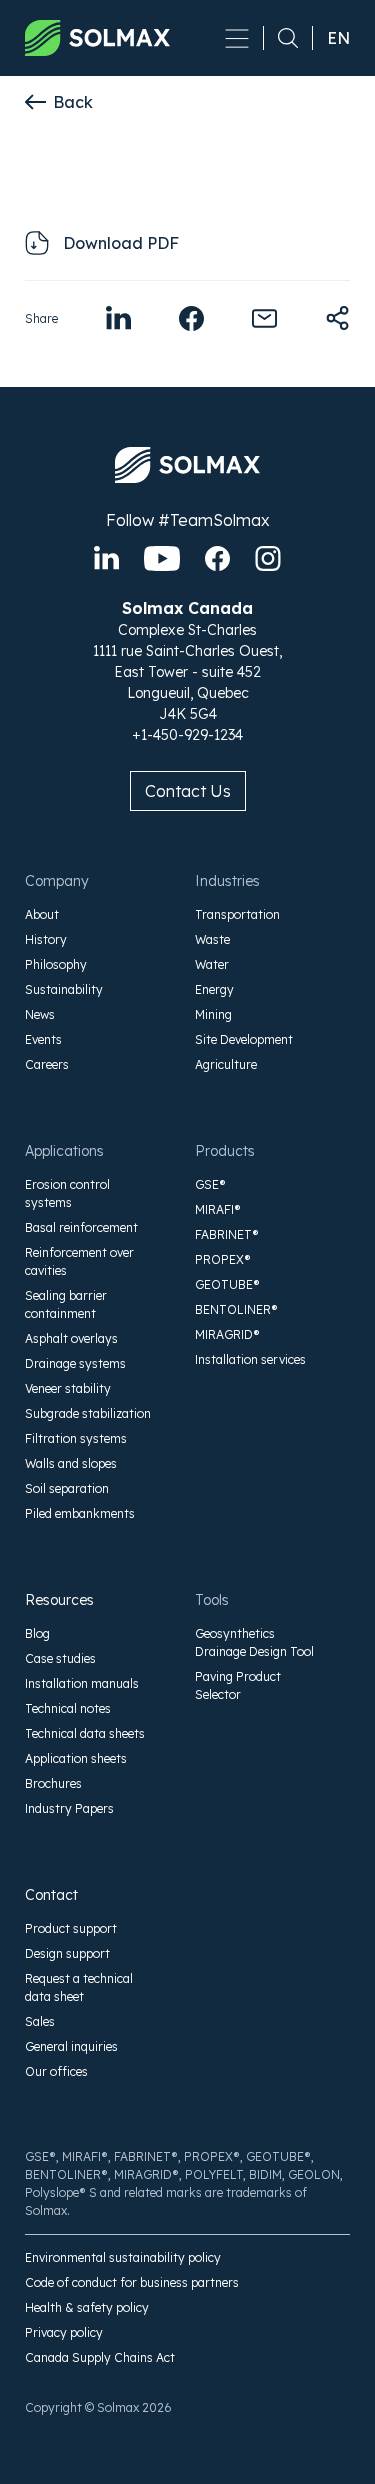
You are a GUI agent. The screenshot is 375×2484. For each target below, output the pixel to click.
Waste (212, 939)
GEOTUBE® (227, 1284)
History (46, 939)
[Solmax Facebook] (217, 558)
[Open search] (281, 38)
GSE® (210, 1184)
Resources (59, 1600)
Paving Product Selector (238, 1685)
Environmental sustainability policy (123, 2257)
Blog (37, 1633)
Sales (40, 2021)
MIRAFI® (218, 1209)
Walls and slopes (71, 1463)
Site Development (244, 1039)
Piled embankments (80, 1513)
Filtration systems (76, 1438)
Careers (47, 1064)
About (42, 914)
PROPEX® (223, 1259)
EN (338, 38)
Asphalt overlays (71, 1338)
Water (212, 964)
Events (43, 1039)
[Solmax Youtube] (162, 558)
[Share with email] (264, 318)
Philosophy (56, 964)
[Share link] (337, 318)
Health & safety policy (87, 2307)
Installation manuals (82, 1683)
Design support (67, 1953)
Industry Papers (69, 1808)
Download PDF (121, 243)
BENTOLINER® (236, 1309)
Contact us (188, 791)
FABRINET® (227, 1234)
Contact (51, 1895)
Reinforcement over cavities (79, 1261)
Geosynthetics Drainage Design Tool (254, 1642)
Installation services (250, 1359)
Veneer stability (68, 1388)
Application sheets (76, 1758)
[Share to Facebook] (191, 318)
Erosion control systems (67, 1193)
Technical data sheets (85, 1733)
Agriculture (226, 1064)
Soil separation (67, 1488)
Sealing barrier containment (66, 1304)
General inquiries (71, 2046)
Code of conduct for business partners (132, 2282)
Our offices (56, 2071)
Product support (71, 1928)
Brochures (53, 1783)
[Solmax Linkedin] (106, 558)
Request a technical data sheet (79, 1987)
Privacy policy (64, 2332)
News (40, 1014)
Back (73, 102)
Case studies (60, 1658)
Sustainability (64, 989)
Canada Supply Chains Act (100, 2357)
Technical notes (68, 1708)
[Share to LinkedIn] (118, 318)
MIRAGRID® (227, 1334)
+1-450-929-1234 (187, 735)
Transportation (237, 914)
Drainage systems (75, 1363)
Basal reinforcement (81, 1227)
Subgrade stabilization (88, 1413)
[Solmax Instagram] (268, 558)
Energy (214, 989)
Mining (213, 1014)
